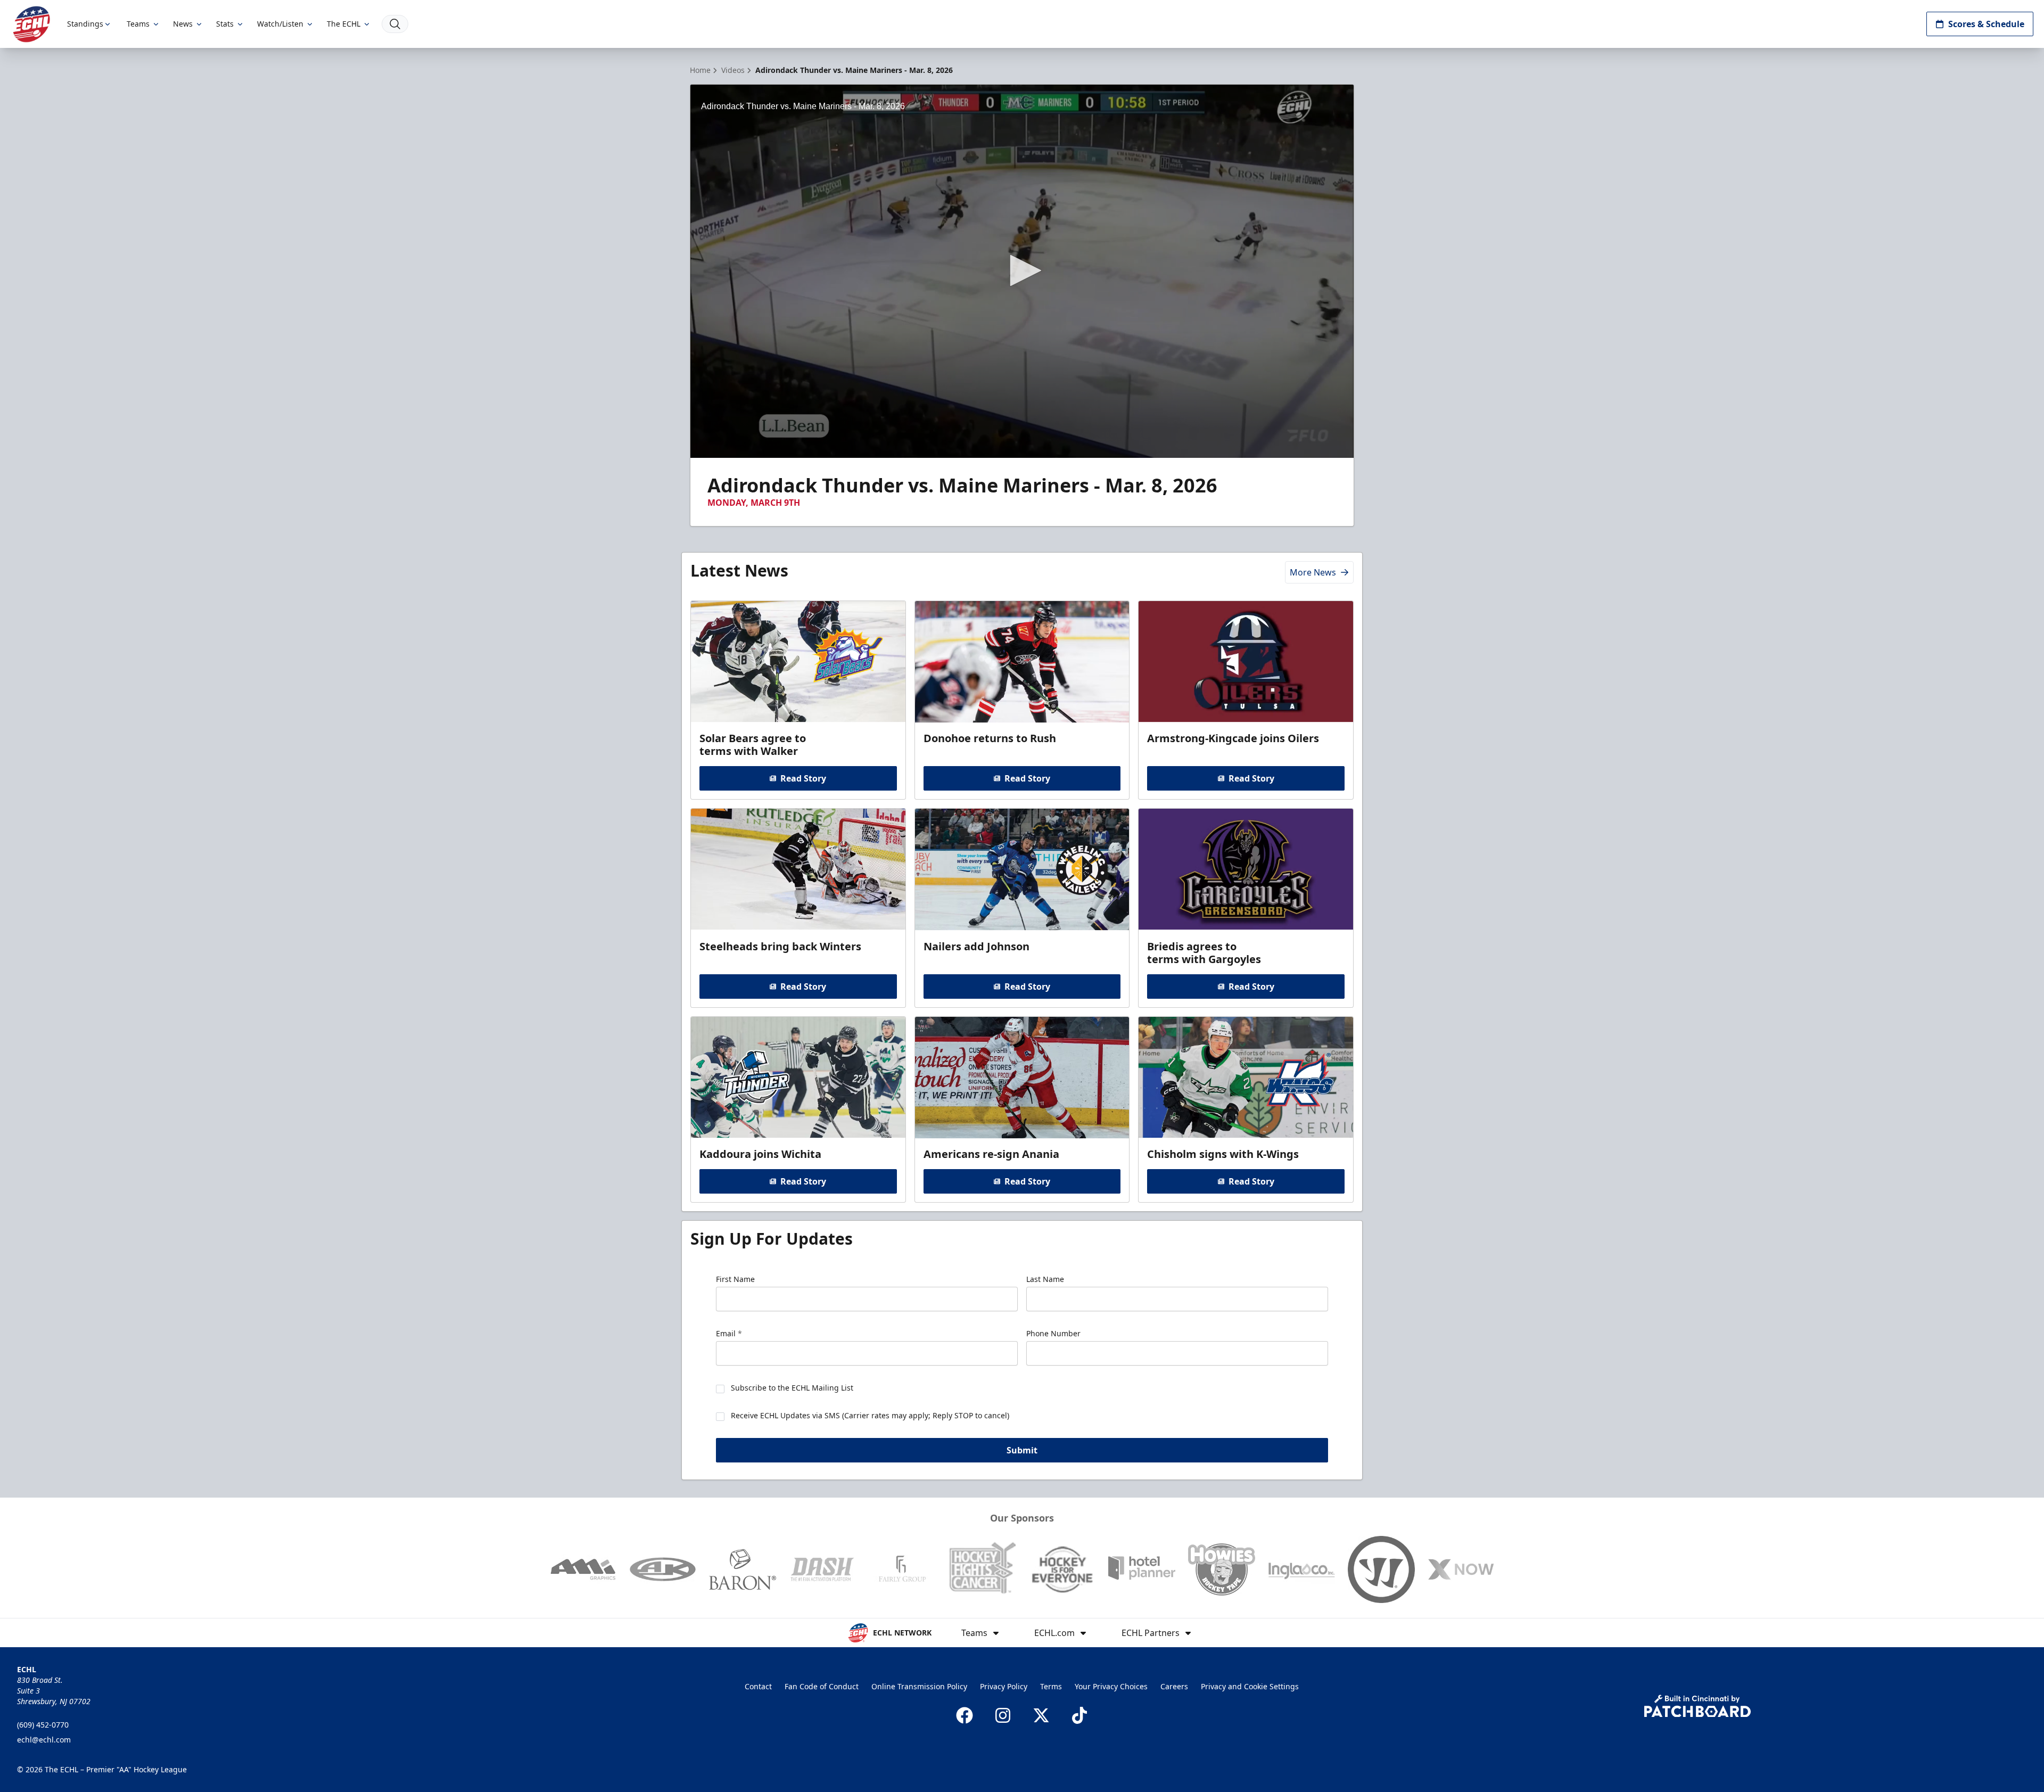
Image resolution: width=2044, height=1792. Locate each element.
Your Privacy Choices (1111, 1686)
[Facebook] (965, 1715)
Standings (85, 24)
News (183, 24)
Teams (138, 24)
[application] (1022, 271)
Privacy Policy (1004, 1686)
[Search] (395, 24)
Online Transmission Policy (919, 1686)
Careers (1174, 1686)
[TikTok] (1079, 1715)
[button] (1022, 270)
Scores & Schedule (1986, 24)
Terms (1051, 1686)
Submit (1022, 1450)
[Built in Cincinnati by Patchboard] (1697, 1706)
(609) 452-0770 (43, 1725)
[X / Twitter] (1041, 1715)
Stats (225, 24)
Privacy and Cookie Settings (1250, 1686)
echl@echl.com (44, 1740)
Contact (758, 1686)
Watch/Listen (280, 24)
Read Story (803, 778)
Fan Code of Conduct (822, 1686)
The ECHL (344, 24)
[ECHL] (31, 24)
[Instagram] (1003, 1715)
